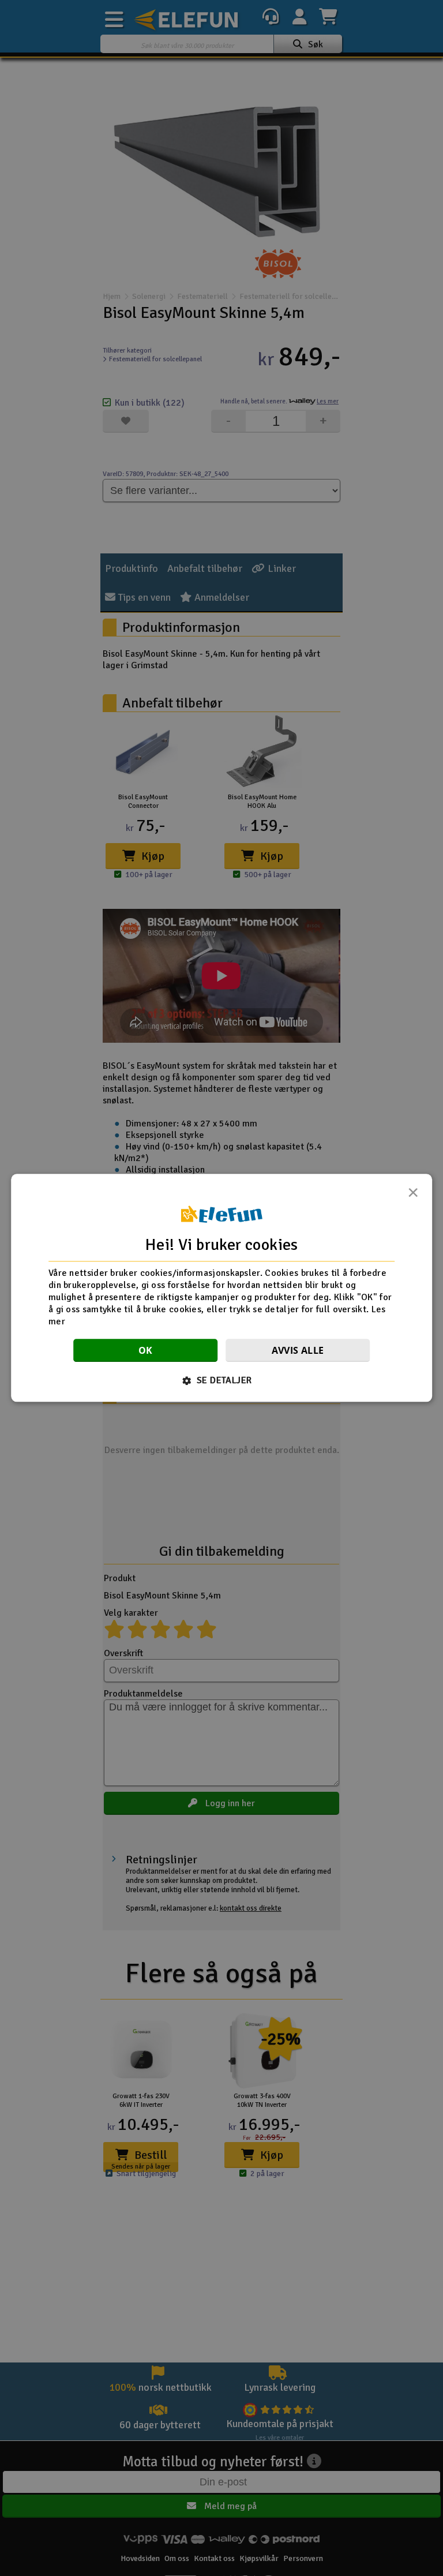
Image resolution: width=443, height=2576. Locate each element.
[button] (222, 1381)
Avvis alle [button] (298, 1351)
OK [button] (146, 1351)
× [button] (413, 1196)
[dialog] (221, 1288)
